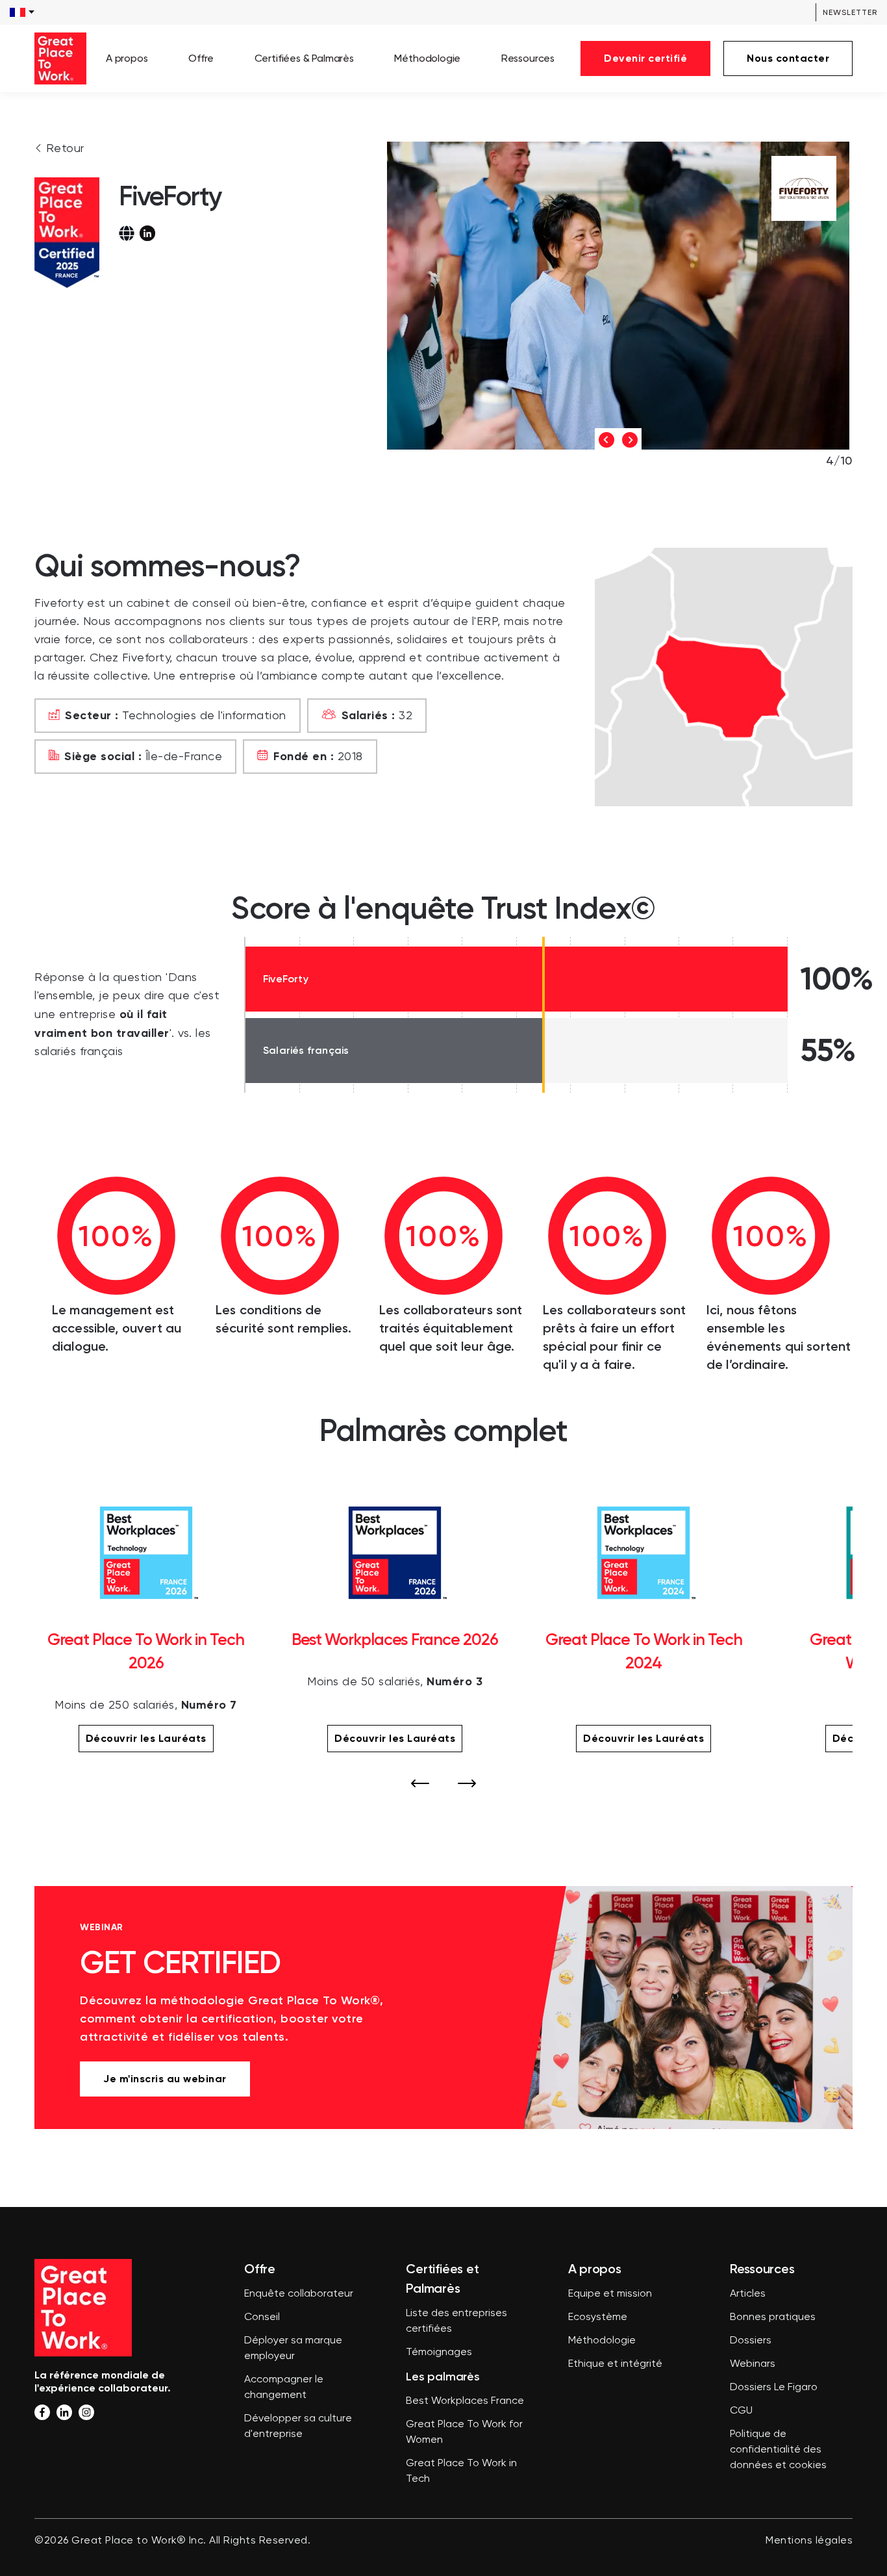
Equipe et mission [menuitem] (610, 2294)
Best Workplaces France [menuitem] (465, 2401)
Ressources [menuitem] (528, 58)
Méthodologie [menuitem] (427, 58)
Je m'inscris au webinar (165, 2079)
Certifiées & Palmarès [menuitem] (304, 58)
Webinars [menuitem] (753, 2364)
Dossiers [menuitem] (751, 2341)
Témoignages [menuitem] (439, 2353)
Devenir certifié (645, 58)
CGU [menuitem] (741, 2411)
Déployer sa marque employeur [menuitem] (293, 2349)
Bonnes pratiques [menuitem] (773, 2317)
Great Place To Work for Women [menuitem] (464, 2432)
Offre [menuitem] (201, 58)
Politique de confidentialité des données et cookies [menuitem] (778, 2450)
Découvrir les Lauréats (146, 1738)
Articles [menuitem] (748, 2294)
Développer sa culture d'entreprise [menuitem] (298, 2427)
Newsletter (850, 12)
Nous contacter (788, 58)
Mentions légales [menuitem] (809, 2541)
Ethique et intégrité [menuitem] (615, 2364)
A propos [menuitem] (127, 58)
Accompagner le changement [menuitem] (284, 2388)
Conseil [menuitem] (262, 2317)
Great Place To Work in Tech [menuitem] (461, 2471)
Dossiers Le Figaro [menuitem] (774, 2388)
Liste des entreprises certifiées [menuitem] (456, 2321)
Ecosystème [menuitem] (598, 2317)
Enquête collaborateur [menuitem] (299, 2294)
